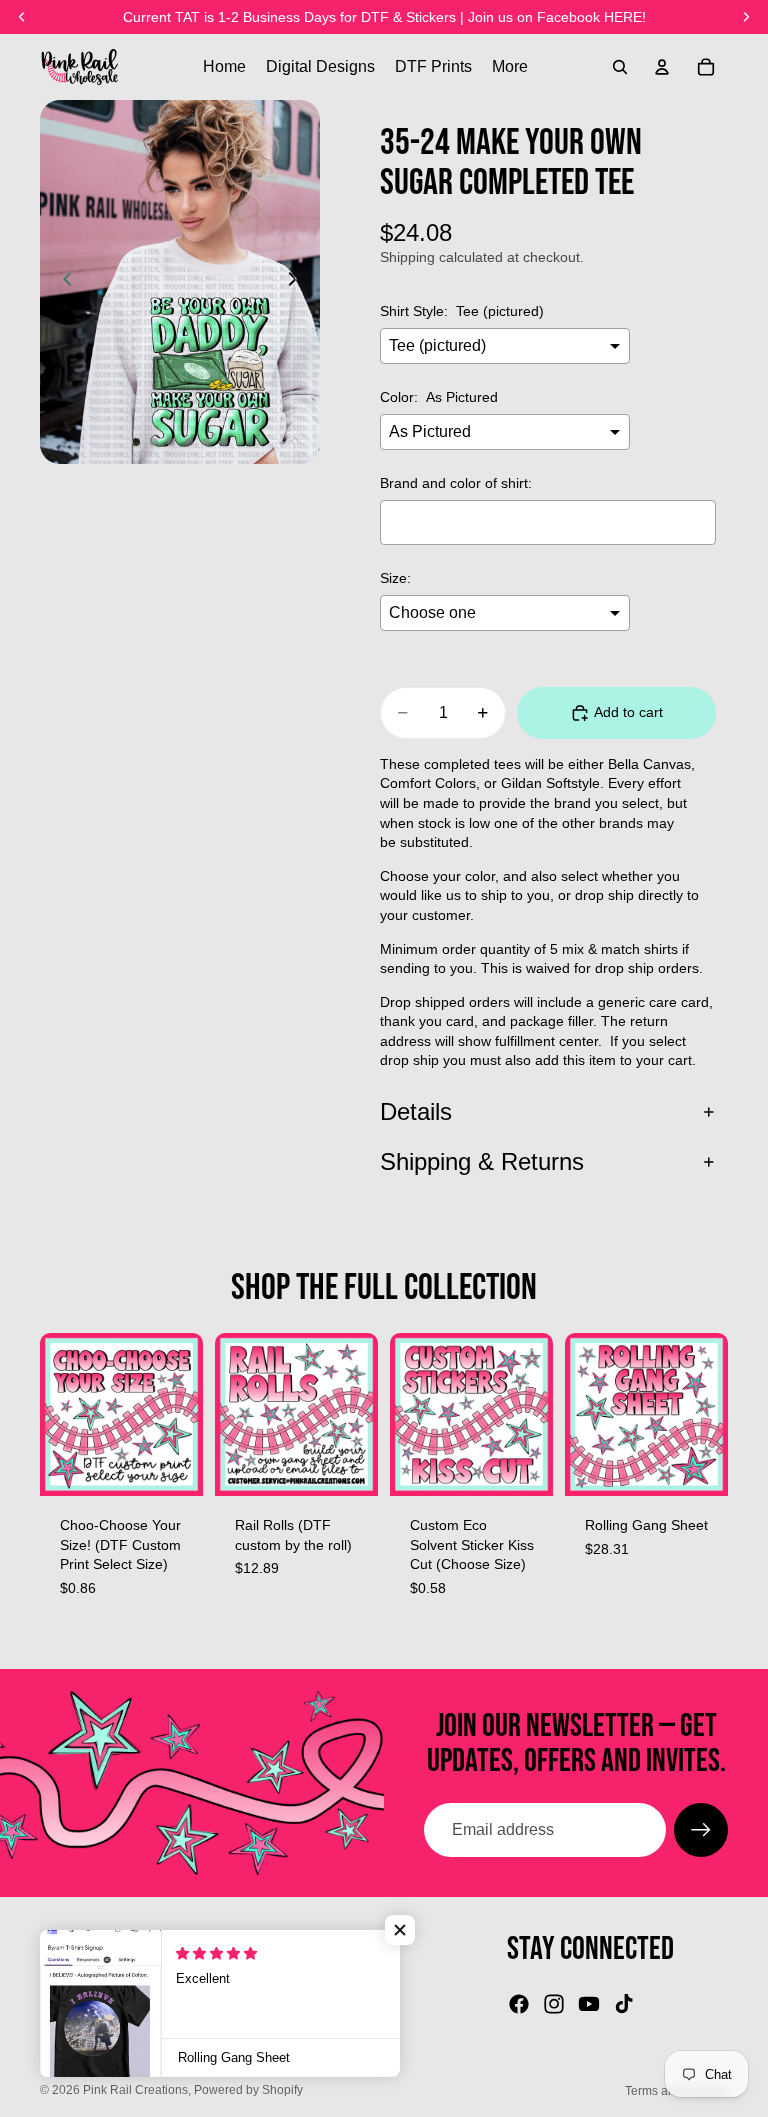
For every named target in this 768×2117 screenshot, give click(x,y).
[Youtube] (589, 2004)
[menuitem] (510, 67)
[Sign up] (701, 1830)
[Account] (662, 67)
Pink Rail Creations (135, 2090)
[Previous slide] (62, 282)
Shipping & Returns (482, 1161)
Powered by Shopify (248, 2090)
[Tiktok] (624, 2004)
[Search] (620, 67)
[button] (400, 1930)
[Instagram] (554, 2004)
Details (416, 1111)
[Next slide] (298, 282)
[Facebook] (519, 2004)
